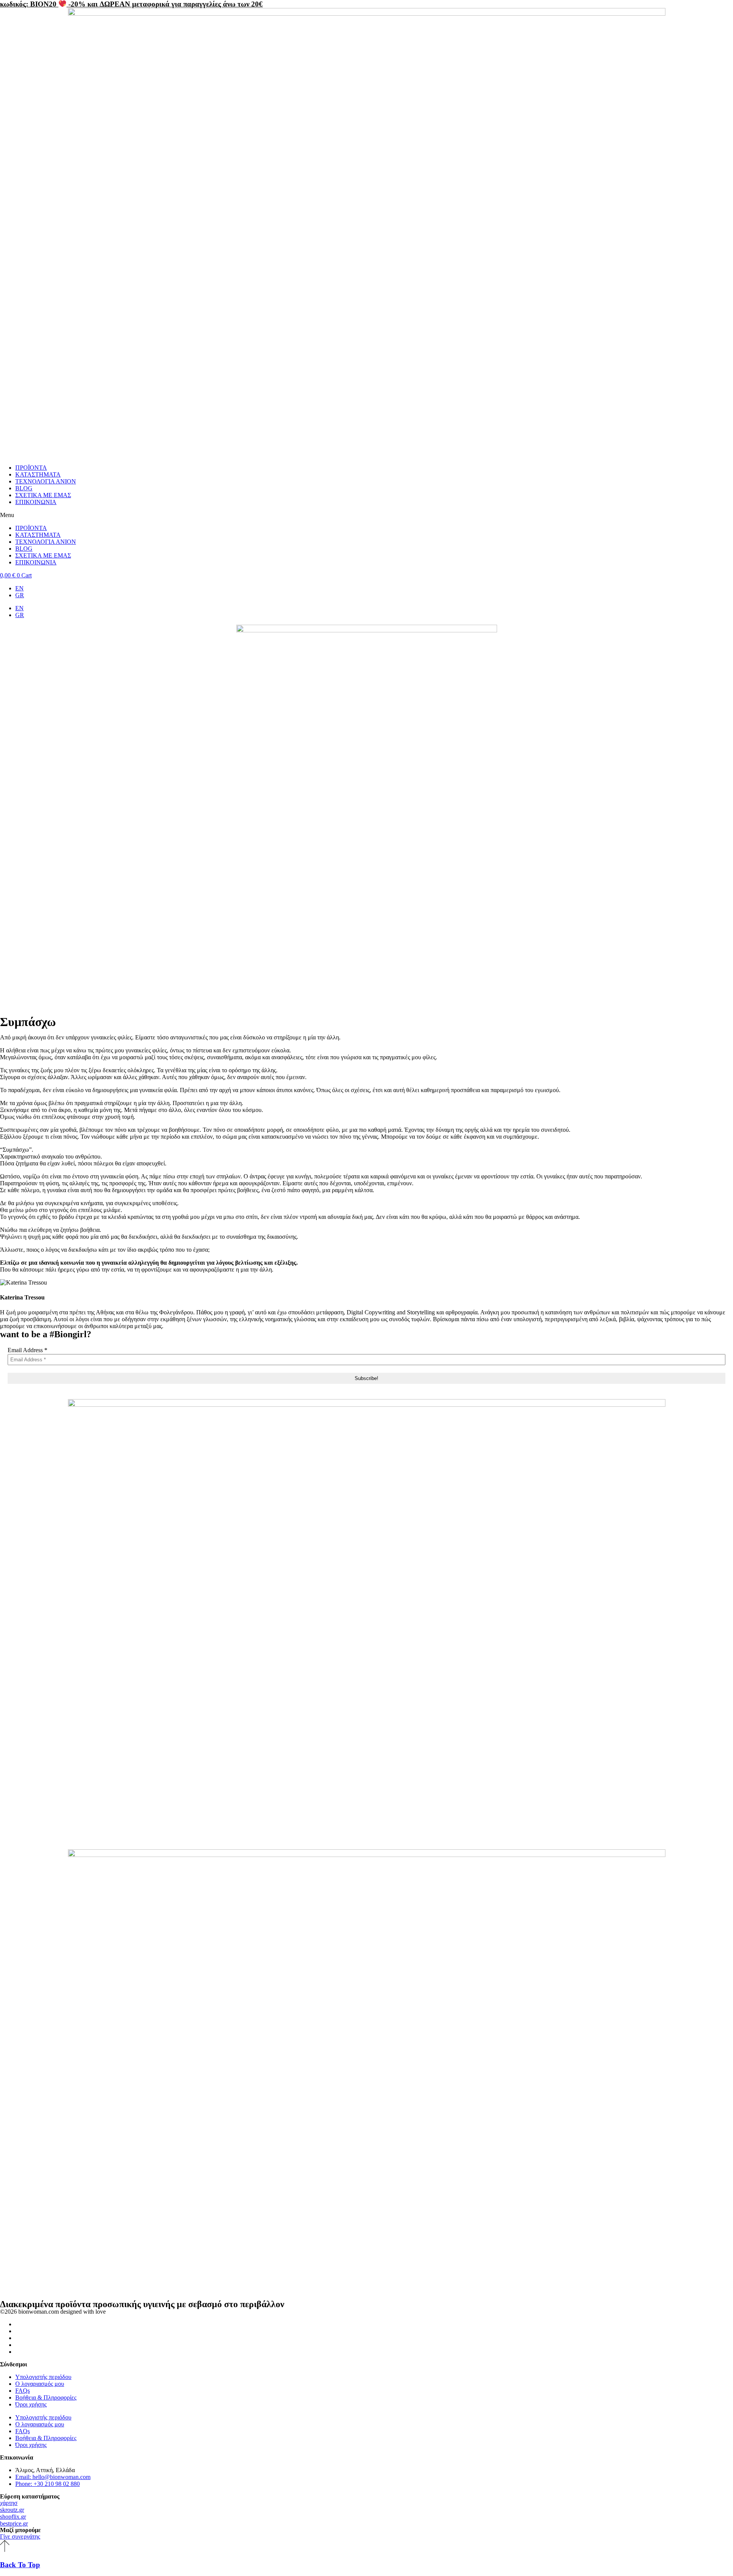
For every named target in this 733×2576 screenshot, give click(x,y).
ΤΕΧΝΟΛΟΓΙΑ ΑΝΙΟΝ (46, 481)
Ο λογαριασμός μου (40, 2384)
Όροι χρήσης (31, 2404)
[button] (366, 515)
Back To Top (20, 2565)
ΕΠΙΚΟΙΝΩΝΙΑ (36, 502)
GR (20, 595)
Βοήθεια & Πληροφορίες (46, 2397)
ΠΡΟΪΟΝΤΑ (31, 468)
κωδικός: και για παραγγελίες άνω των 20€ (131, 4)
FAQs (23, 2391)
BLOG (24, 488)
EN (19, 588)
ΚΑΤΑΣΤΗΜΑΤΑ (38, 474)
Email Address (27, 1350)
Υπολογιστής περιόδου (43, 2377)
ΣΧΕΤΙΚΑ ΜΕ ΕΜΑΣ (43, 495)
